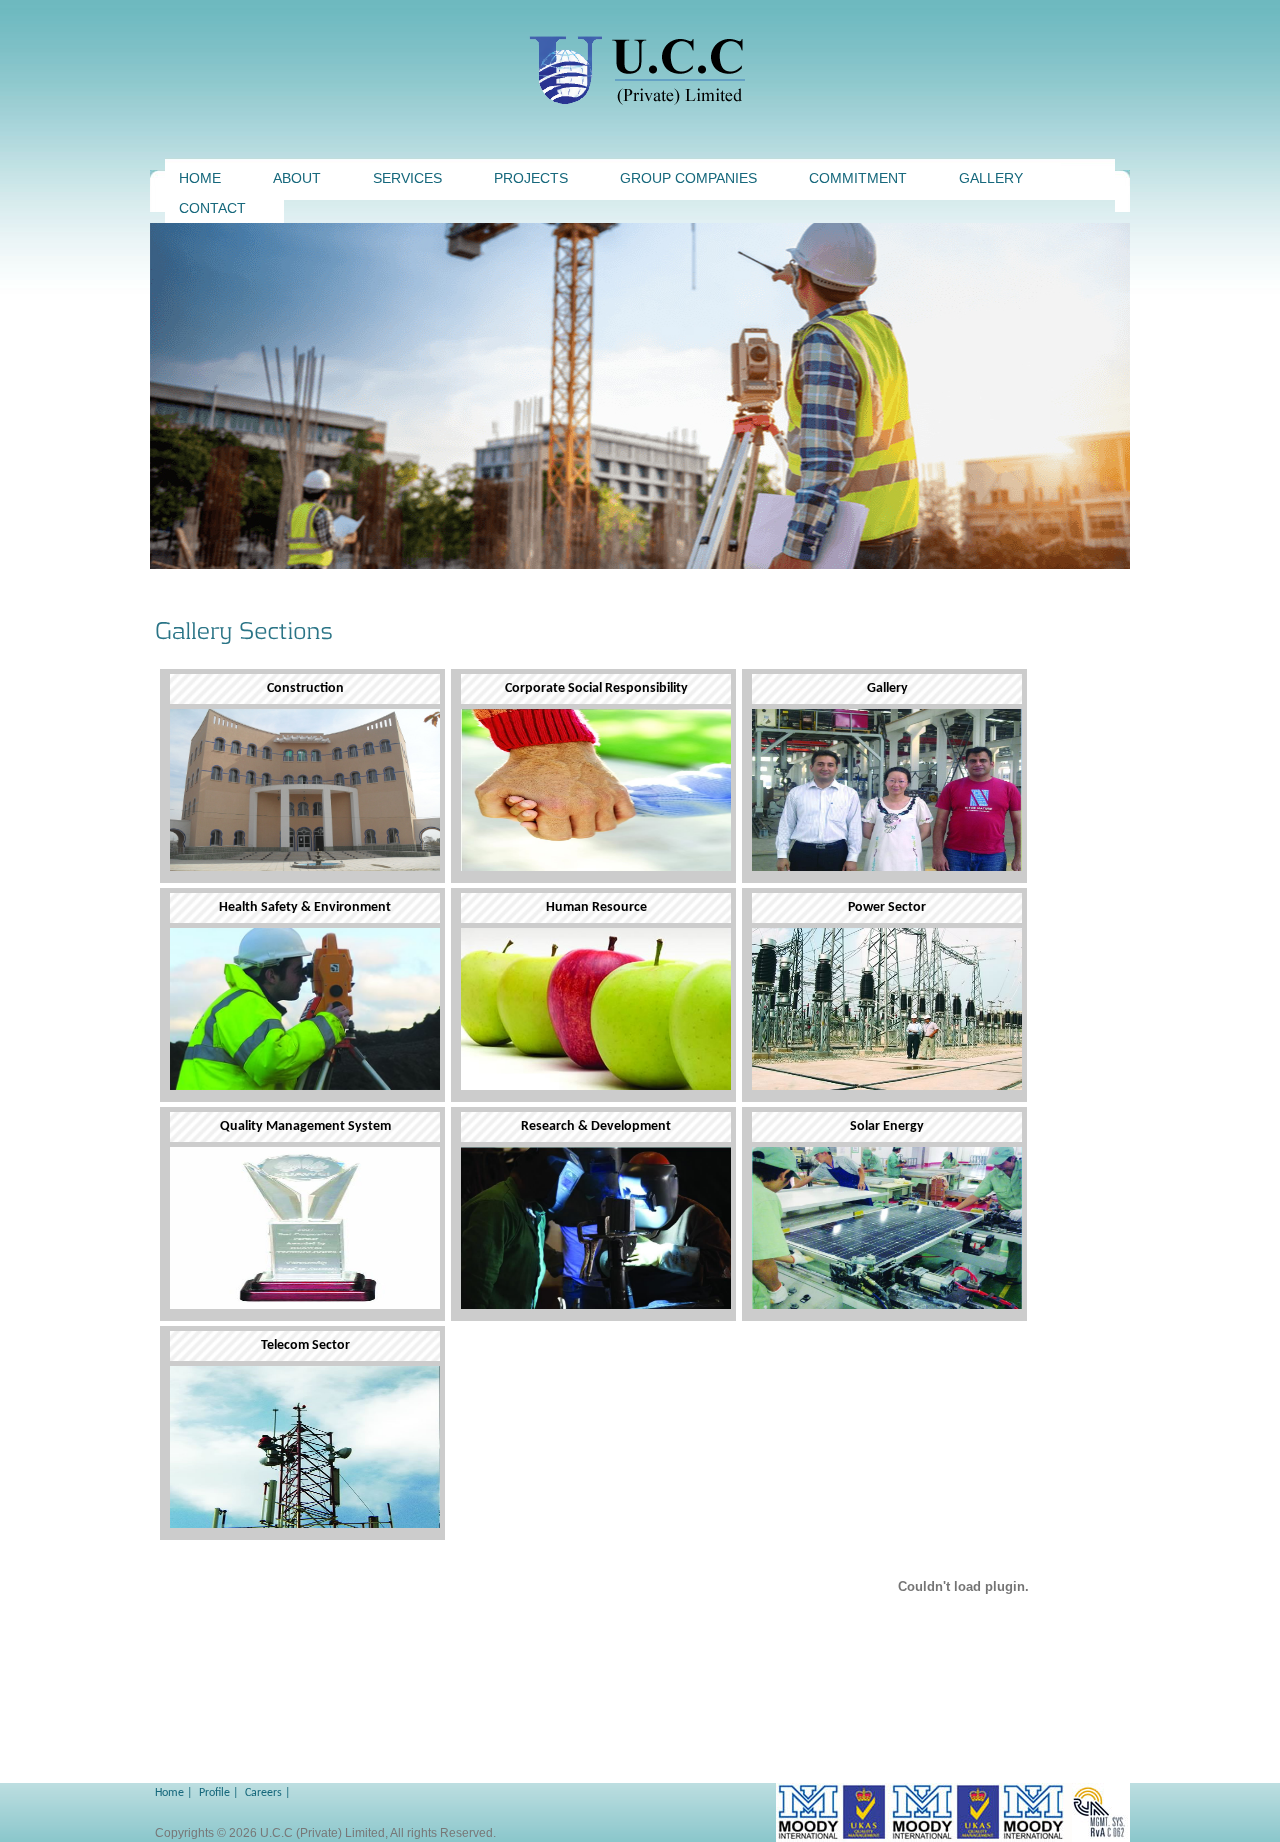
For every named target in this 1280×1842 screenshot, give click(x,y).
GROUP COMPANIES (688, 178)
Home (169, 1793)
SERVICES (407, 178)
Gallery (991, 178)
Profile (214, 1793)
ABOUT (297, 178)
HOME (200, 178)
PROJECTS (531, 178)
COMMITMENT (858, 178)
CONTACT (212, 208)
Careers (263, 1793)
